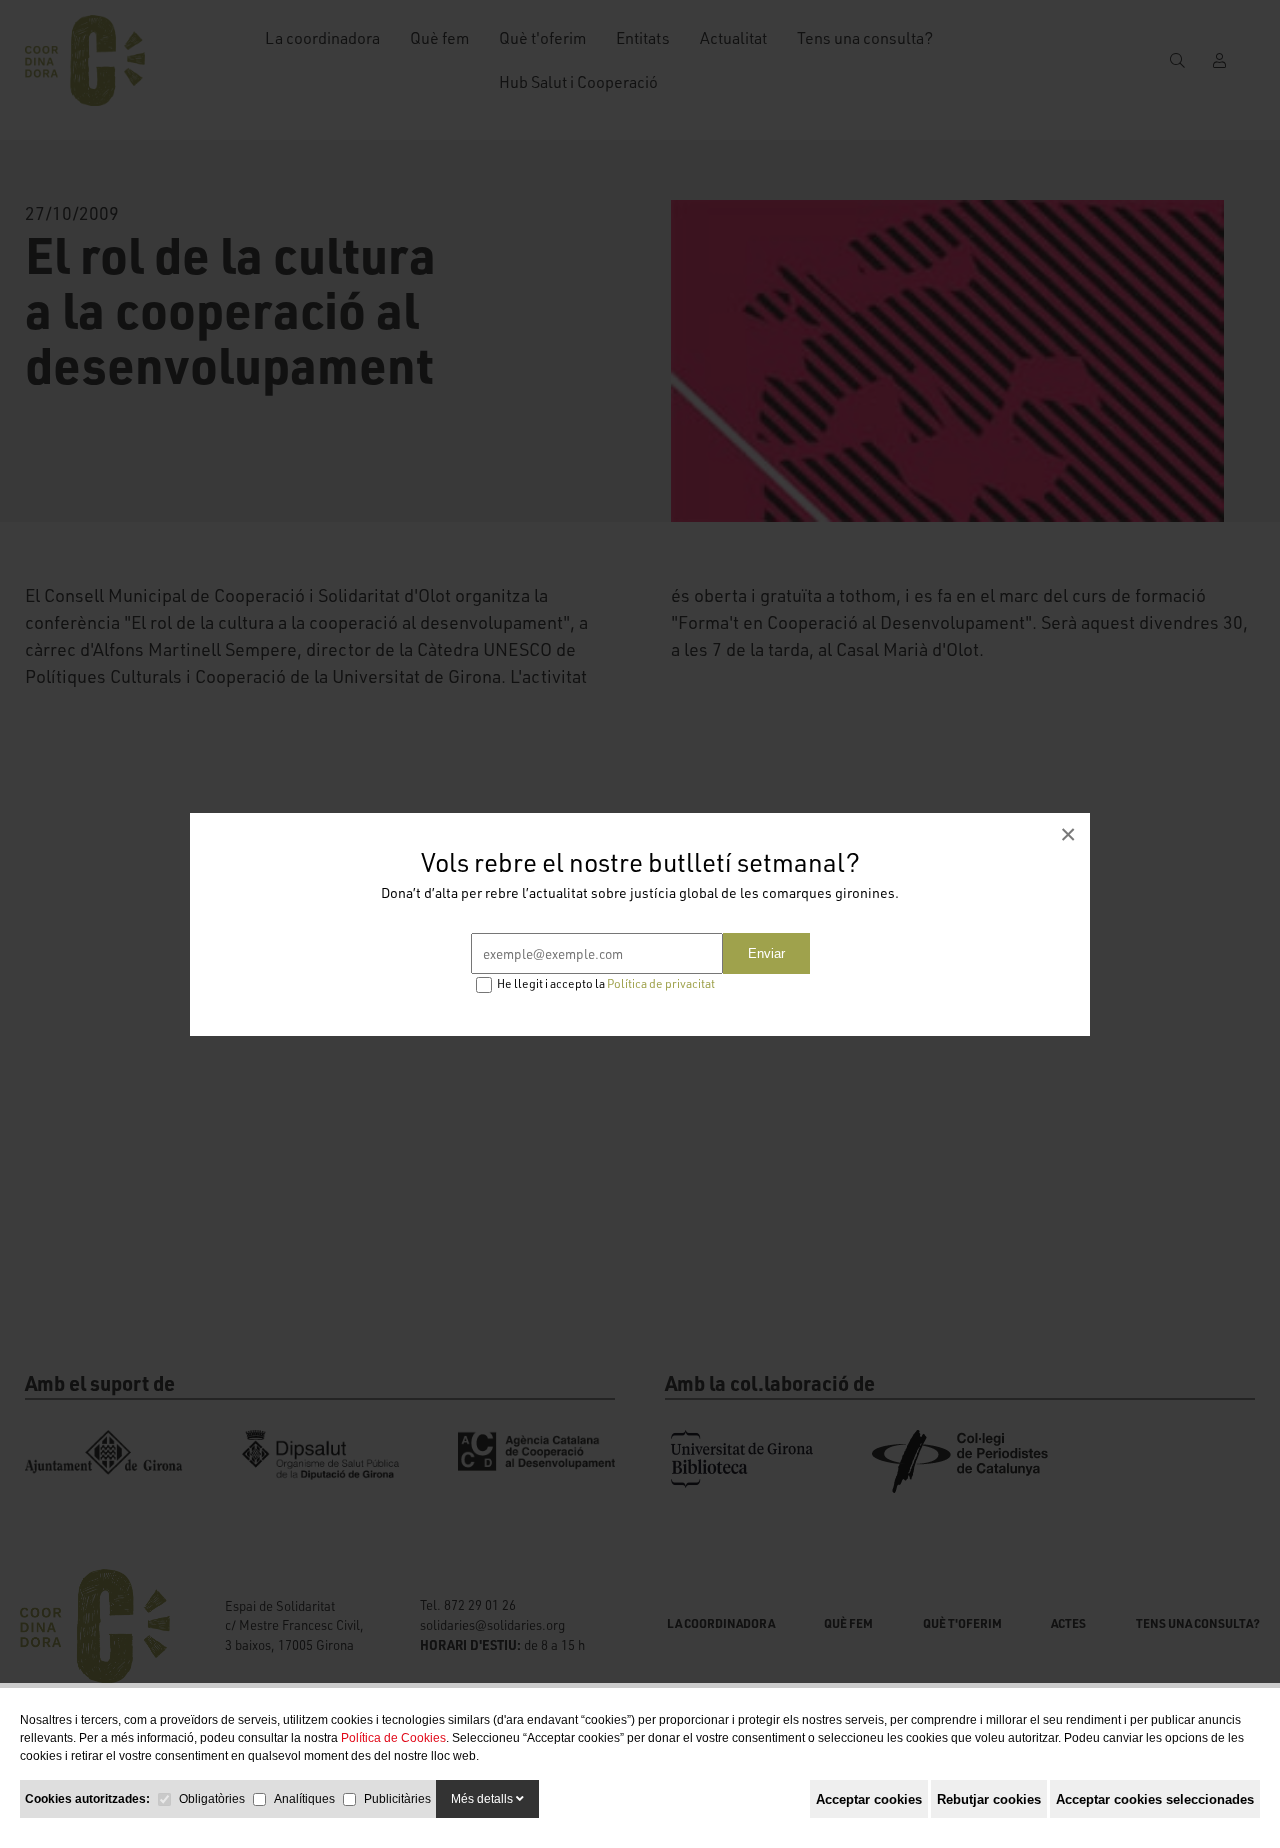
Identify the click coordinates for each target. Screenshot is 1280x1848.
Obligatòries (212, 1799)
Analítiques (304, 1799)
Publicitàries (397, 1799)
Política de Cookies (393, 1738)
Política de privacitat (661, 983)
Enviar (766, 953)
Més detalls (483, 1799)
